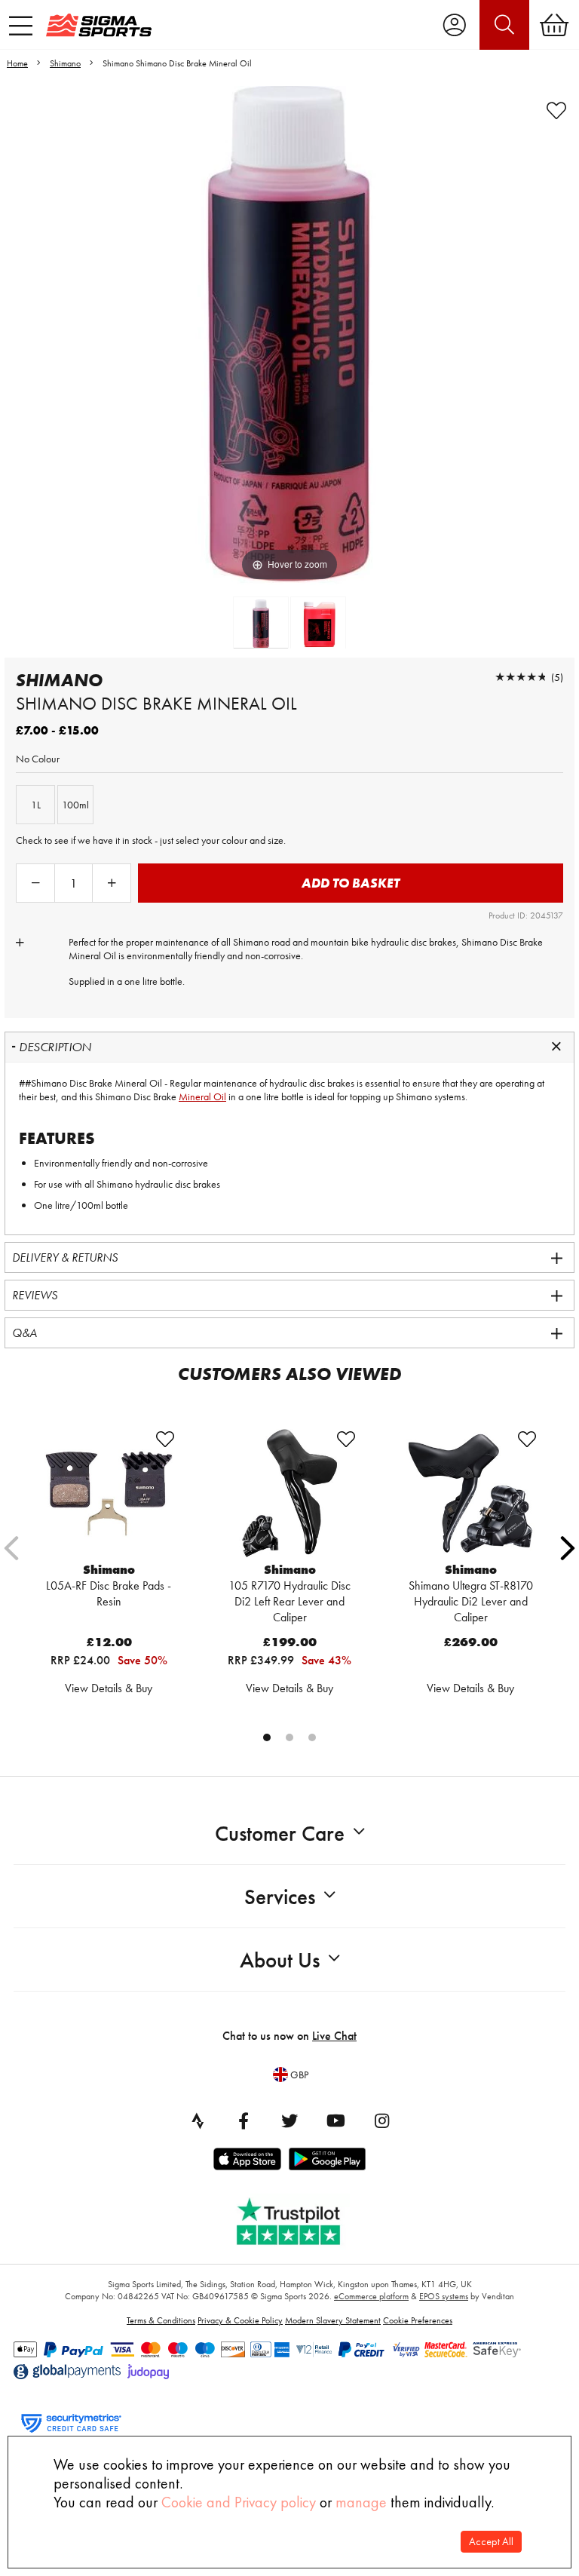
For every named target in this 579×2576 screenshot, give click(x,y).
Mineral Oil (202, 1096)
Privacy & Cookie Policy (240, 2320)
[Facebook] (244, 2121)
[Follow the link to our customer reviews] (299, 2218)
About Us (280, 1960)
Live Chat (334, 2036)
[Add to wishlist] (556, 111)
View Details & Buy (109, 1688)
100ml (75, 805)
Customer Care (280, 1834)
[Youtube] (335, 2121)
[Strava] (198, 2121)
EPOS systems (444, 2296)
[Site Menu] (21, 26)
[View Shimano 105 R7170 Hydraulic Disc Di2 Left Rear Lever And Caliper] (289, 1493)
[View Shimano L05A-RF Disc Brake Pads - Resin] (109, 1493)
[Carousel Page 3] (312, 1737)
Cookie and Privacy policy (239, 2502)
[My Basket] (554, 25)
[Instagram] (381, 2121)
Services (280, 1897)
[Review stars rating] (521, 677)
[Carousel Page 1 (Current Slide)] (267, 1737)
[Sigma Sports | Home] (99, 25)
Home (17, 63)
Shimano (65, 63)
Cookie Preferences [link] (418, 2320)
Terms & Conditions (161, 2320)
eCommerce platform (371, 2296)
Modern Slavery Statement (333, 2320)
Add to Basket (351, 883)
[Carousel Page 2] (289, 1737)
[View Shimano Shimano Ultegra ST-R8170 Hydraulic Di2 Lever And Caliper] (470, 1493)
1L (36, 805)
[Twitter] (289, 2121)
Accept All (491, 2542)
